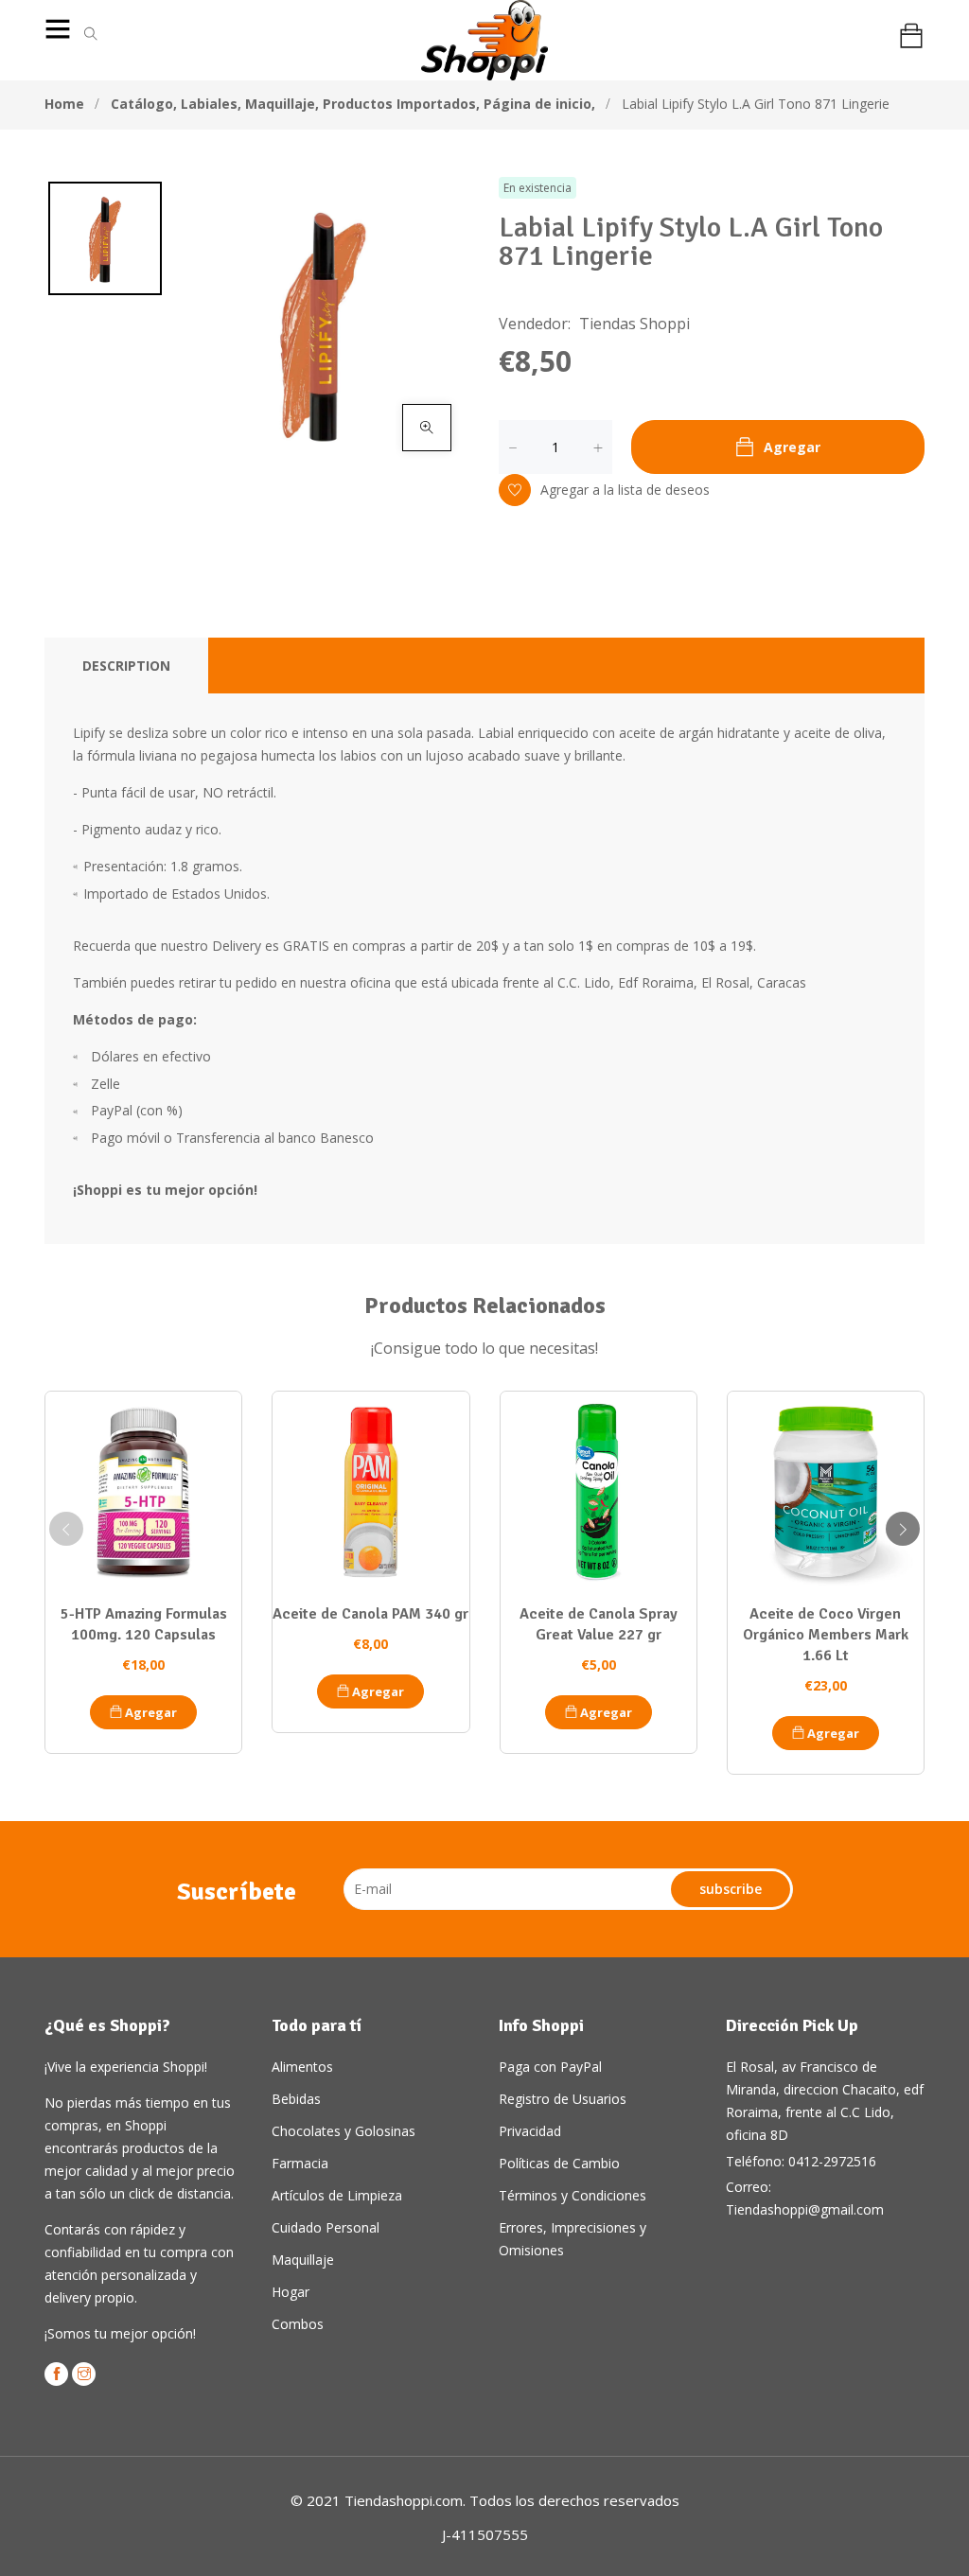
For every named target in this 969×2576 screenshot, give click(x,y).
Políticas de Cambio (559, 2163)
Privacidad (530, 2131)
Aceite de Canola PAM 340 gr (370, 1614)
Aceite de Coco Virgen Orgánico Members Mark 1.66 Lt (826, 1635)
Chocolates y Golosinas (344, 2131)
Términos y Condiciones (573, 2195)
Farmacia (300, 2163)
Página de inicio (539, 104)
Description (126, 666)
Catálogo (144, 104)
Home (64, 104)
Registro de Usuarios (563, 2099)
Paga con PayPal (550, 2067)
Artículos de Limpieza (337, 2195)
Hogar (291, 2292)
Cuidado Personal (326, 2227)
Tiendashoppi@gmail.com (805, 2209)
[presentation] (66, 1529)
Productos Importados (401, 104)
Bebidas (296, 2099)
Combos (298, 2324)
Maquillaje (282, 104)
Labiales (211, 104)
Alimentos (302, 2067)
